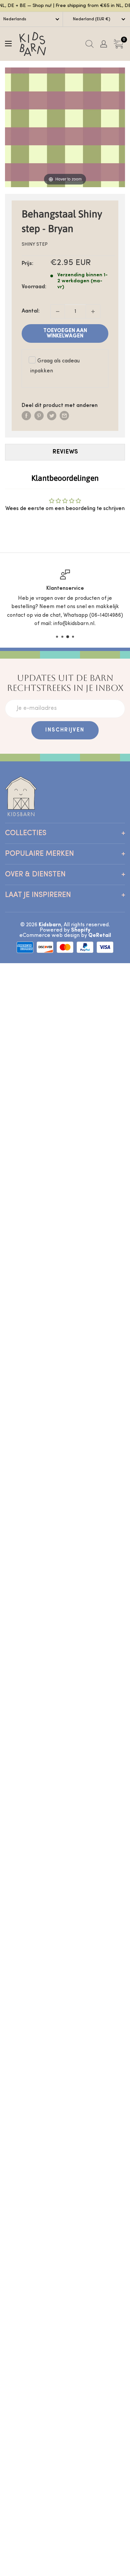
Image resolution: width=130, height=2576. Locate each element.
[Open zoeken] (89, 44)
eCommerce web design (49, 936)
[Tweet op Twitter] (52, 416)
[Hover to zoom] (65, 127)
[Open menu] (8, 44)
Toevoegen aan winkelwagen (65, 333)
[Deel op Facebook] (26, 416)
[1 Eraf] (58, 312)
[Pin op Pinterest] (39, 416)
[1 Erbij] (93, 312)
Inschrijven (65, 730)
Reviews (65, 452)
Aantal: (31, 311)
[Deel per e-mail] (64, 416)
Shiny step (35, 245)
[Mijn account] (104, 44)
